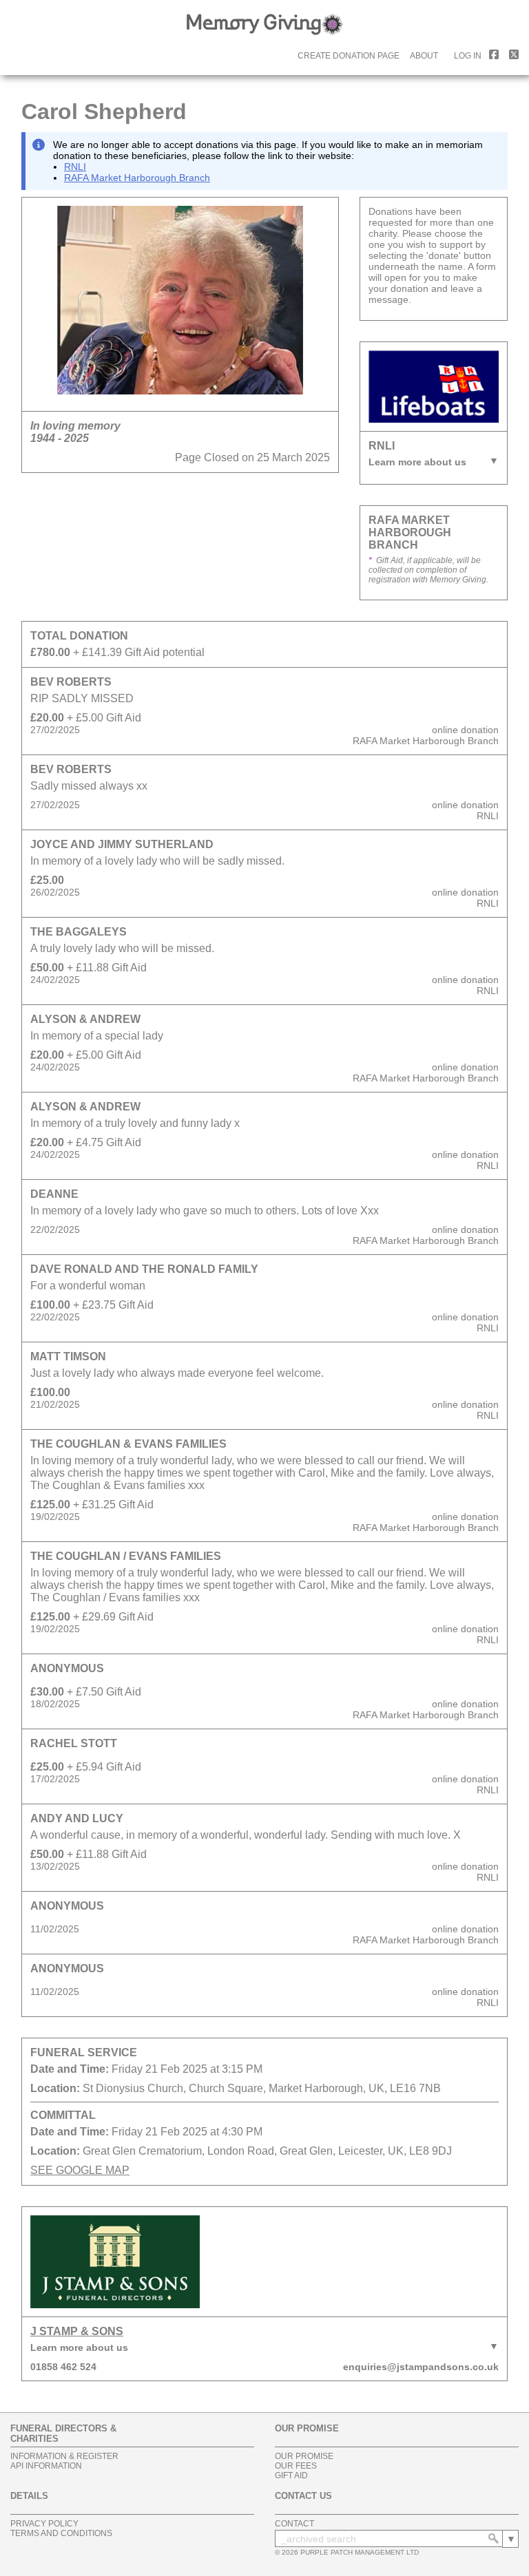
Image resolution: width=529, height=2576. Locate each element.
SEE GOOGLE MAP (80, 2170)
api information (46, 2466)
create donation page (349, 56)
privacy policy (44, 2524)
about (424, 56)
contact (294, 2524)
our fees (296, 2466)
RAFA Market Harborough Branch (137, 178)
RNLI (75, 167)
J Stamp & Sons (77, 2331)
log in (468, 56)
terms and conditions (61, 2533)
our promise (304, 2456)
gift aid (291, 2475)
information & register (64, 2456)
